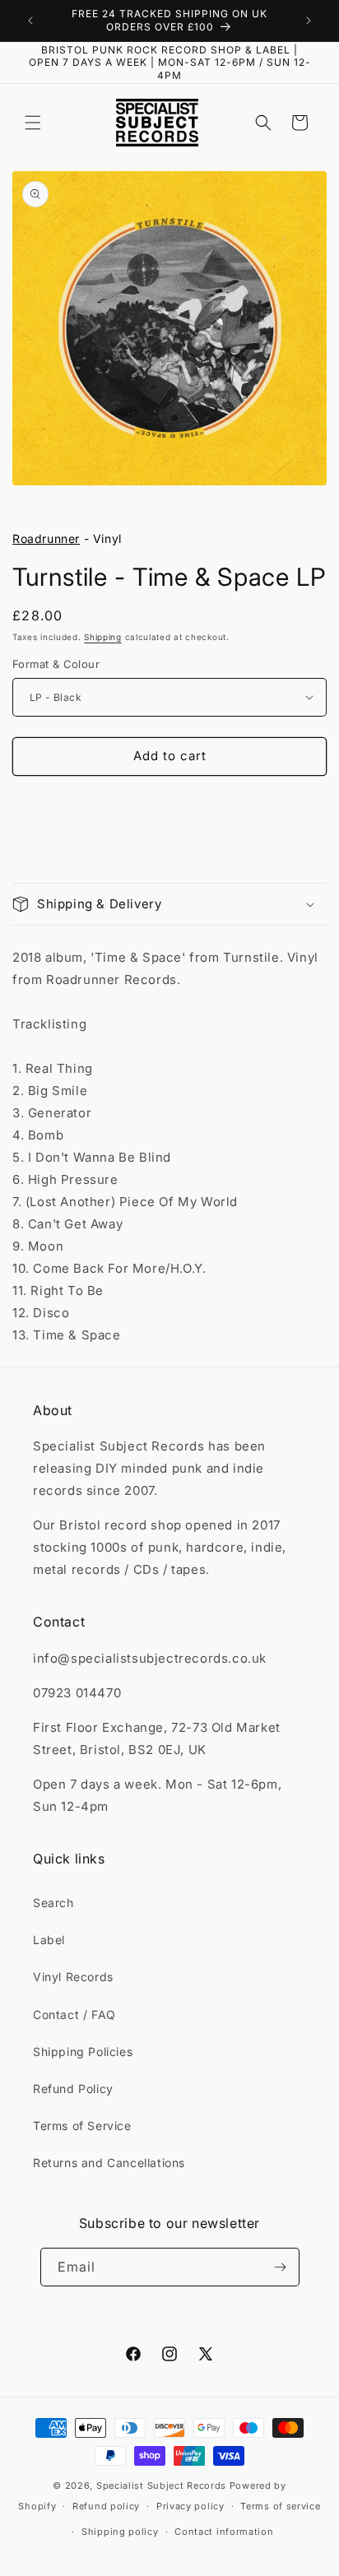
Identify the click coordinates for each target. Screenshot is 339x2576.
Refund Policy (73, 2089)
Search (53, 1903)
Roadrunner (46, 538)
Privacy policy (190, 2506)
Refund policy (106, 2506)
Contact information (224, 2532)
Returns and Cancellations (109, 2163)
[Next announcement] (309, 21)
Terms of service (280, 2506)
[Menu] (33, 123)
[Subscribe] (281, 2267)
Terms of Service (82, 2126)
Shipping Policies (83, 2052)
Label (49, 1940)
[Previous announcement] (30, 21)
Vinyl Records (73, 1977)
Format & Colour (56, 664)
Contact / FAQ (74, 2014)
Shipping (103, 637)
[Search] (263, 123)
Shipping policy (120, 2532)
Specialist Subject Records (161, 2485)
